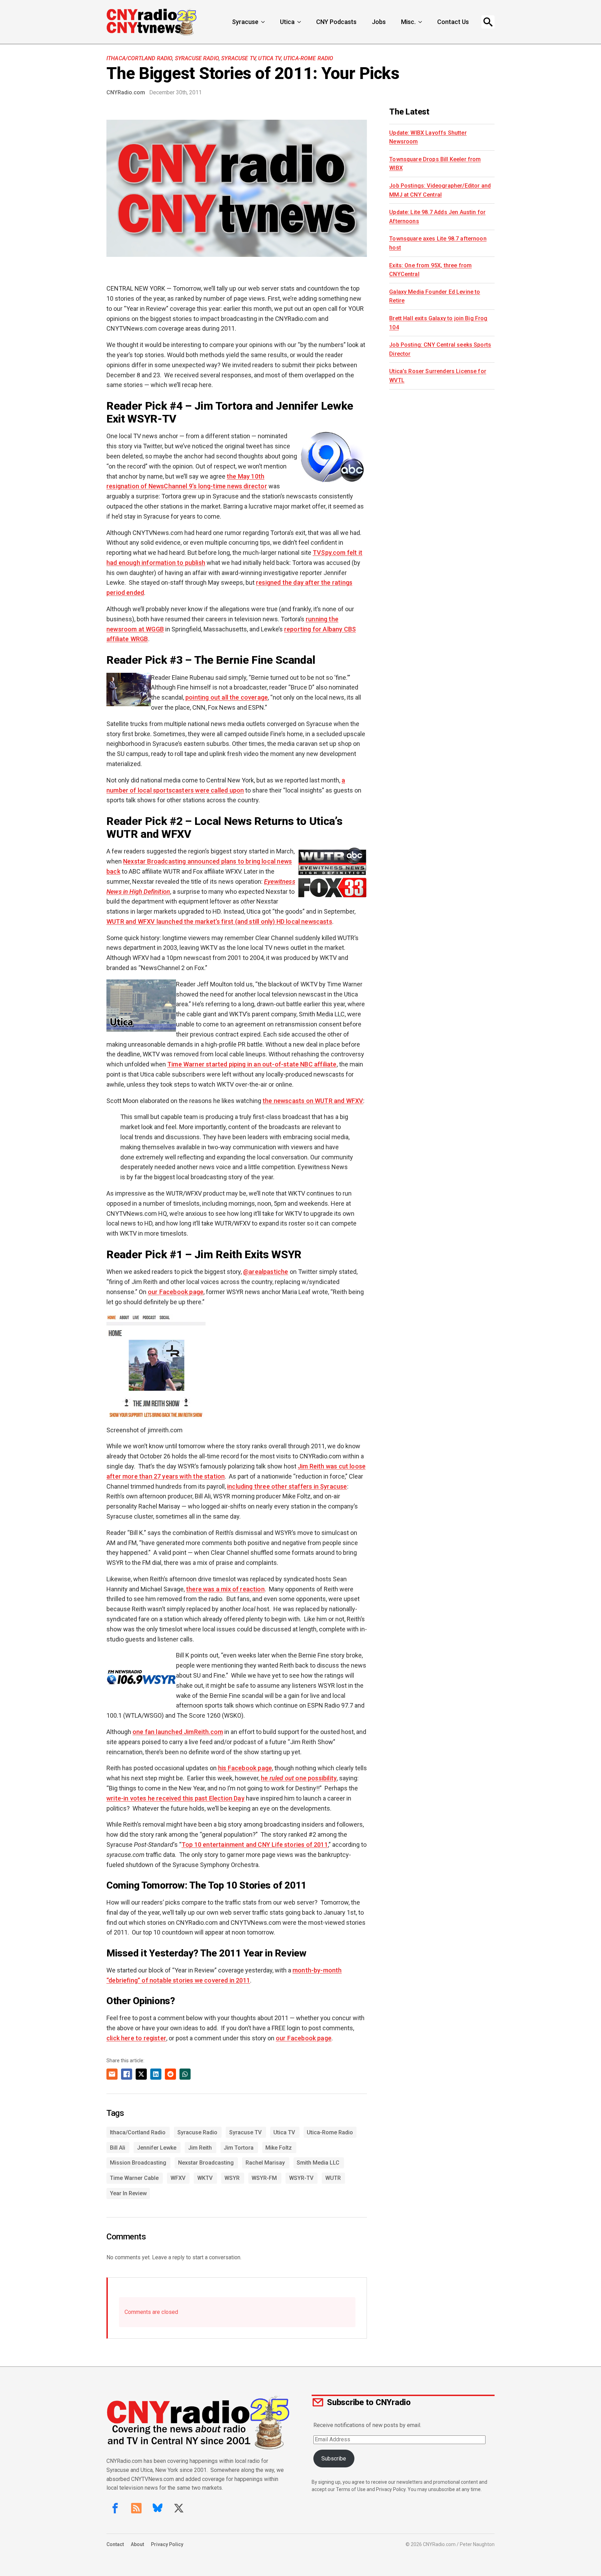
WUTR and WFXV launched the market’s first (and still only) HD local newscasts (219, 921)
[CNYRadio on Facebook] (115, 2508)
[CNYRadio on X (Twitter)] (179, 2508)
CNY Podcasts (336, 22)
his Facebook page (245, 1768)
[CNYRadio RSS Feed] (136, 2508)
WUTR (333, 2178)
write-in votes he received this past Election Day (175, 1798)
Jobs (379, 22)
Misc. (408, 22)
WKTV (205, 2178)
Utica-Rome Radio (308, 58)
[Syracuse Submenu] (264, 22)
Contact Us (453, 22)
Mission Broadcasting (138, 2163)
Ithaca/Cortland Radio (139, 58)
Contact (115, 2544)
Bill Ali (118, 2148)
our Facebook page (176, 1292)
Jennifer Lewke (157, 2148)
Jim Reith (200, 2148)
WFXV (178, 2178)
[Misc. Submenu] (421, 22)
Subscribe (334, 2459)
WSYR (232, 2178)
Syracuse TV (238, 58)
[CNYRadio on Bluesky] (158, 2508)
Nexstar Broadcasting (206, 2163)
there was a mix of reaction (225, 1589)
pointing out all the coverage (227, 697)
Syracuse (245, 22)
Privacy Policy (167, 2544)
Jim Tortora (239, 2148)
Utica (287, 22)
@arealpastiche (266, 1272)
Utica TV (269, 58)
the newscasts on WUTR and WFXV (313, 1101)
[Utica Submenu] (300, 22)
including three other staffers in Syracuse (287, 1486)
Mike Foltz (279, 2148)
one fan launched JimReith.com (178, 1732)
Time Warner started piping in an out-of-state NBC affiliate (252, 1064)
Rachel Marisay (265, 2163)
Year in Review (128, 2193)
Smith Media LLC (318, 2163)
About (137, 2544)
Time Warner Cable (134, 2178)
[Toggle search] (488, 22)
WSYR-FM (264, 2178)
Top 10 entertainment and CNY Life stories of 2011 (255, 1845)
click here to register (136, 2038)
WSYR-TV (301, 2178)
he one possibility (299, 1778)
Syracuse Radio (197, 58)
